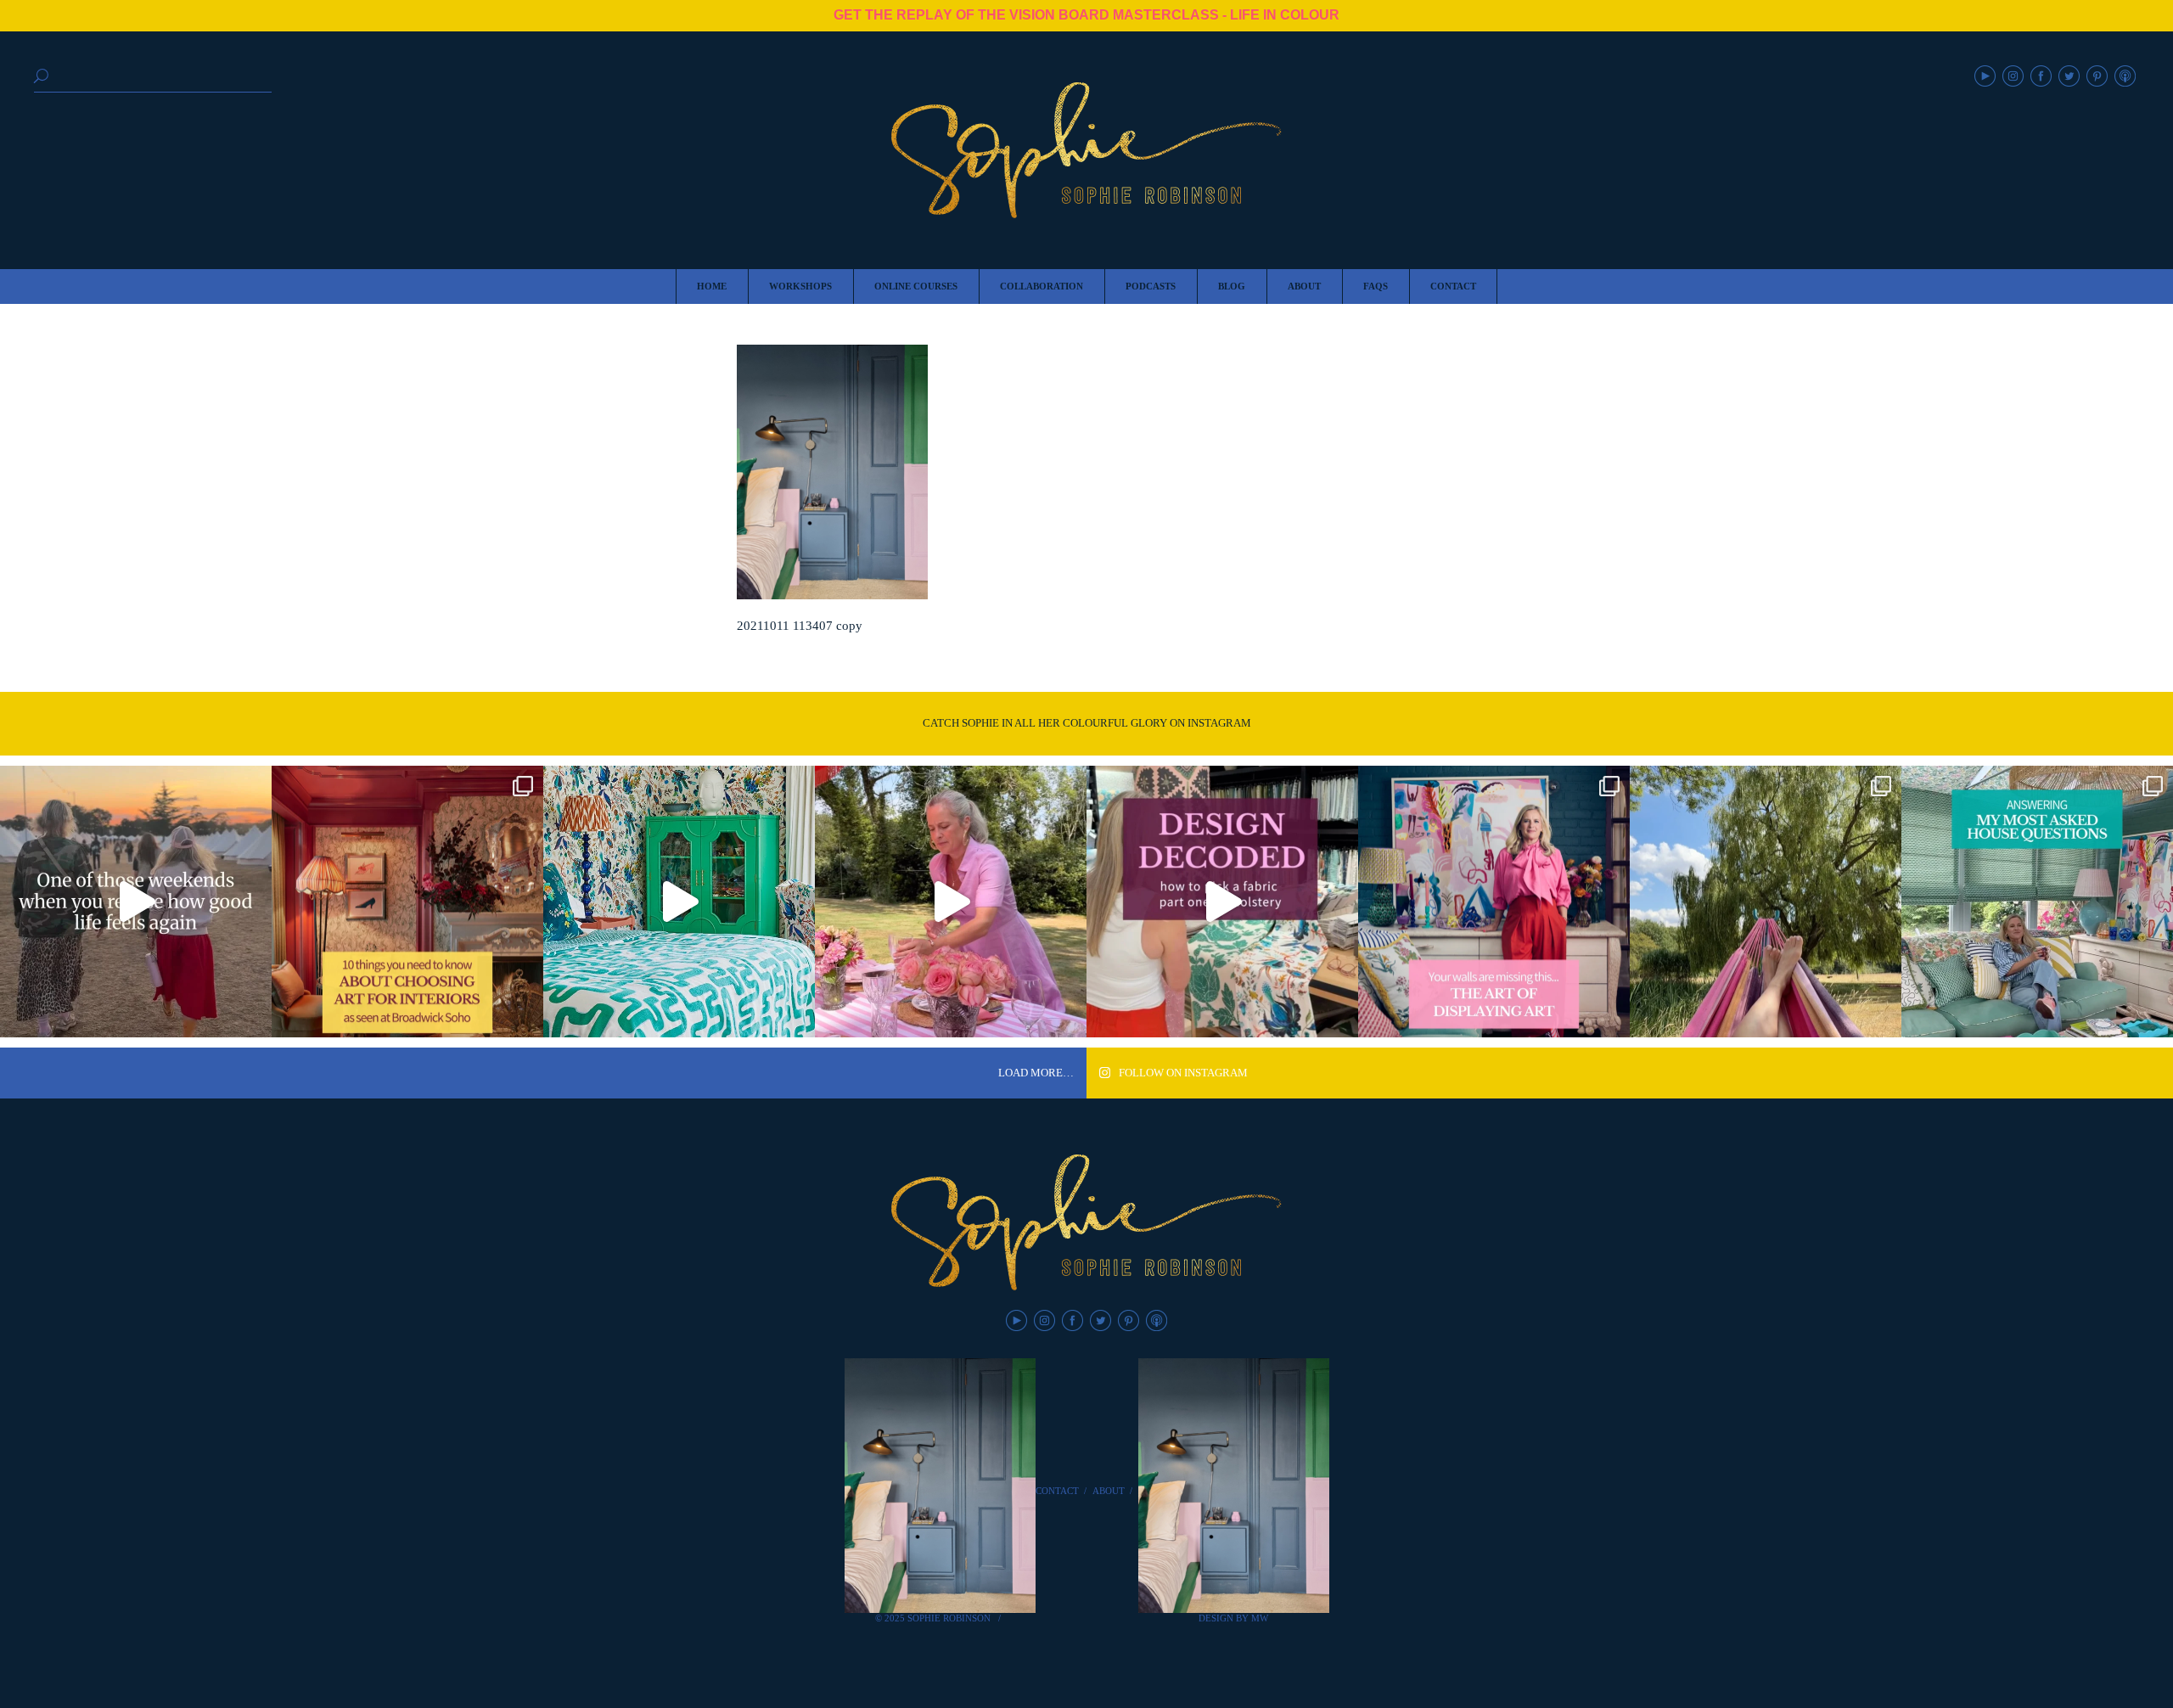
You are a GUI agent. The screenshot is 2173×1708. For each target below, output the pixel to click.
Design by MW (1233, 1618)
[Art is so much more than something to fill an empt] (1494, 902)
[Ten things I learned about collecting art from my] (407, 902)
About (1109, 1491)
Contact (1057, 1491)
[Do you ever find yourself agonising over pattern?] (679, 902)
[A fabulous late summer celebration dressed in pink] (951, 902)
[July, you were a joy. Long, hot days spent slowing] (1766, 902)
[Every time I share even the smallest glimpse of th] (2037, 902)
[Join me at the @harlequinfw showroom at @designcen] (1222, 902)
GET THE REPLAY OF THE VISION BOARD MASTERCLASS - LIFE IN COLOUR (1086, 15)
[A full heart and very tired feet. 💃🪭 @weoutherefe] (136, 902)
